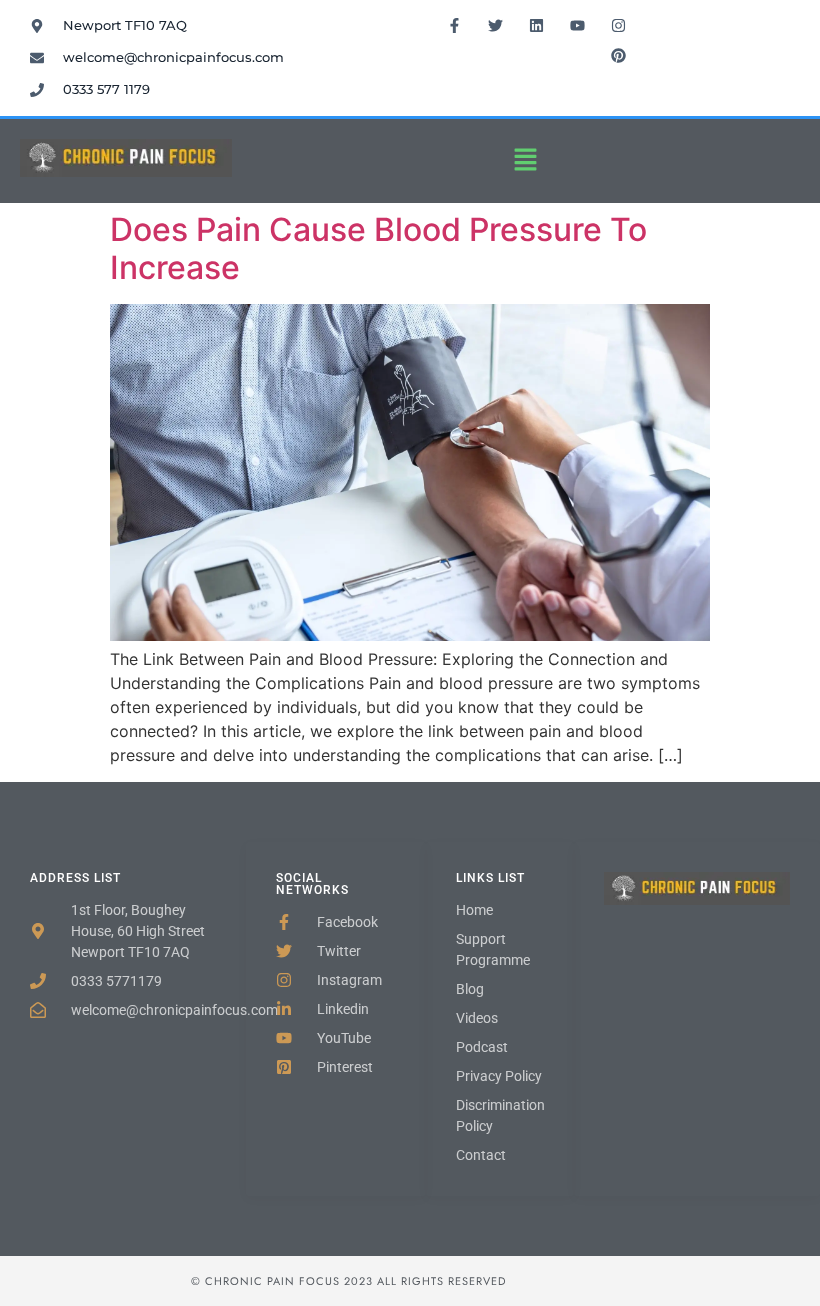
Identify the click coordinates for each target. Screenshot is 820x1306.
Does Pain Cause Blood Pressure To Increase (378, 248)
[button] (526, 160)
